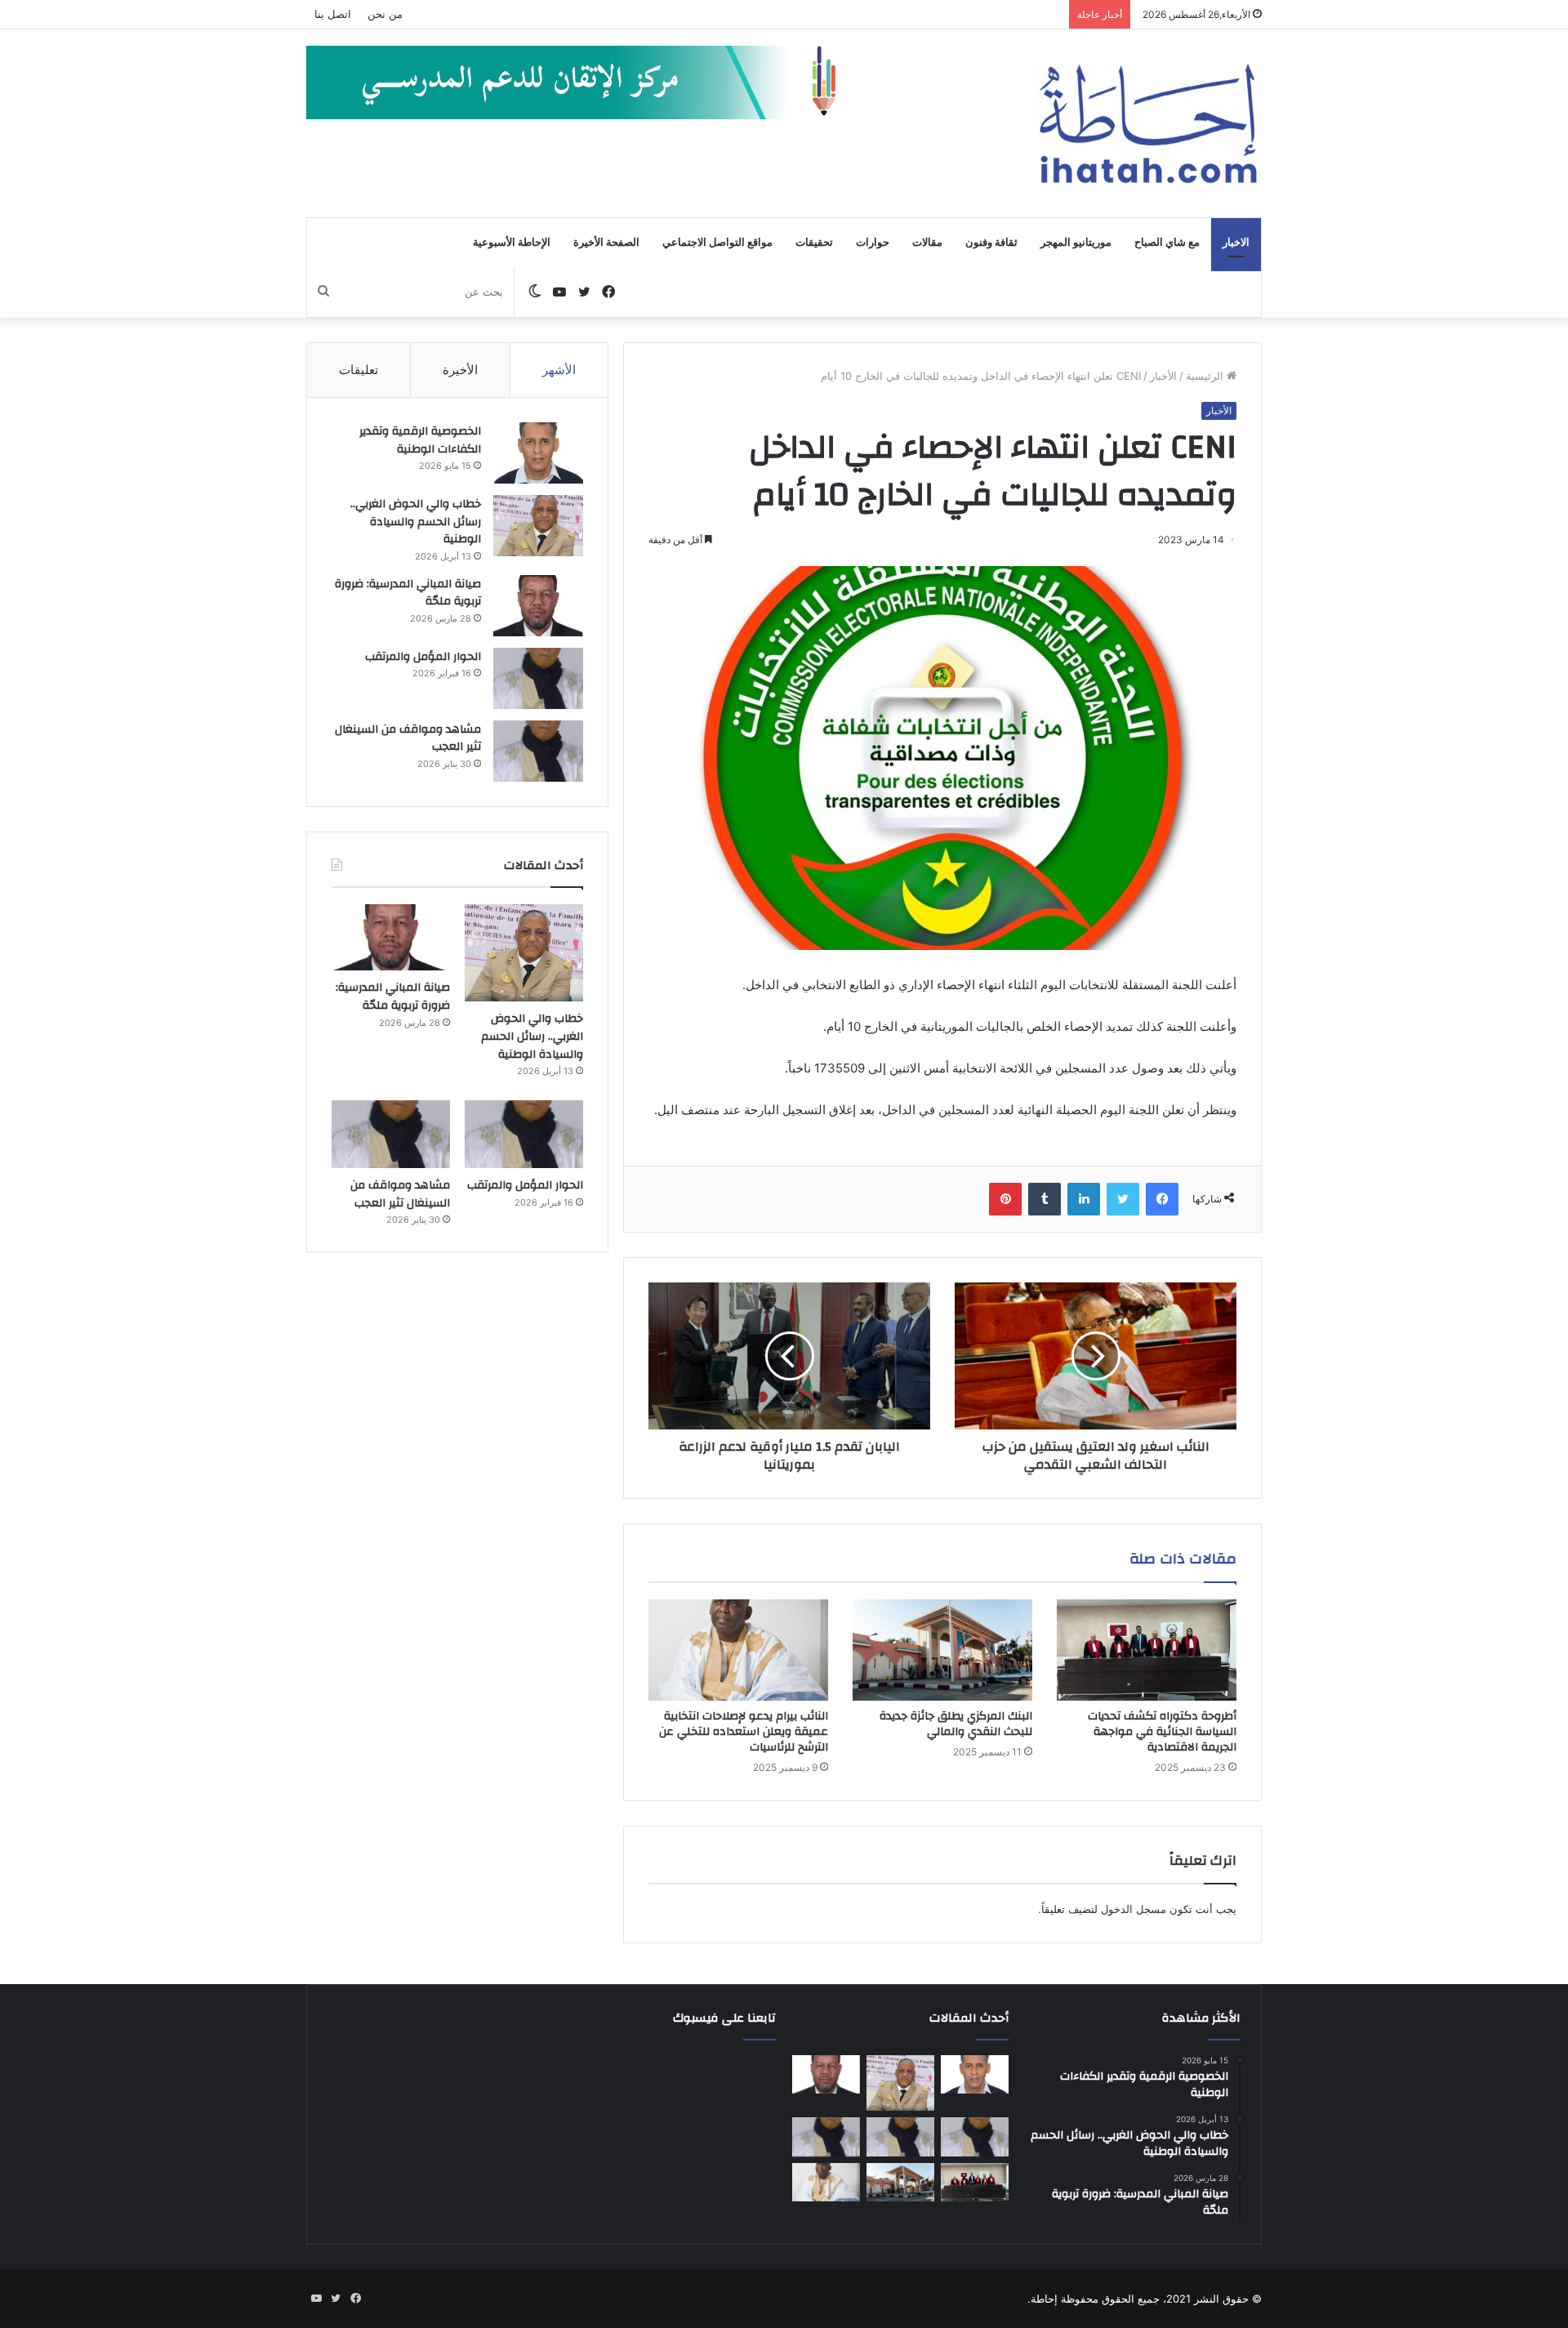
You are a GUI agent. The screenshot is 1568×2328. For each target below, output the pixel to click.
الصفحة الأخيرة (606, 243)
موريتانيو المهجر (1076, 243)
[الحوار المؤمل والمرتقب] (538, 678)
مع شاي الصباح (1167, 243)
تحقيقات (814, 243)
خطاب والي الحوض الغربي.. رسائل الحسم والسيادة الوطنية (416, 522)
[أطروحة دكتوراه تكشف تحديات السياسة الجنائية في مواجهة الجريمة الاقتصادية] (1147, 1650)
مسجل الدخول (1134, 1909)
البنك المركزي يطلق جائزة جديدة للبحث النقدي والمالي (956, 1724)
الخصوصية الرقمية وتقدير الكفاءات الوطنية (420, 440)
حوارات (873, 243)
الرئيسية (1206, 376)
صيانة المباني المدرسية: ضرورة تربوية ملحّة (408, 593)
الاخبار (1236, 243)
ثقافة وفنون (991, 243)
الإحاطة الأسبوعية (512, 243)
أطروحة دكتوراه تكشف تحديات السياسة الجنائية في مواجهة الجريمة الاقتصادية (1162, 1732)
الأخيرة (460, 370)
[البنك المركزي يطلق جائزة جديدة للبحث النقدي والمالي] (942, 1650)
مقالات (927, 243)
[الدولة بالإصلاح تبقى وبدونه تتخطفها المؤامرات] (826, 2137)
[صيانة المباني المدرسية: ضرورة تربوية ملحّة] (538, 606)
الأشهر (559, 370)
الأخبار (1163, 376)
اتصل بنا (333, 14)
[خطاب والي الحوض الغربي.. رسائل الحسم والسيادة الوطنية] (538, 526)
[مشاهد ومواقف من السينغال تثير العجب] (538, 751)
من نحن (385, 14)
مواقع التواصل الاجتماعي (717, 243)
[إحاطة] (1148, 123)
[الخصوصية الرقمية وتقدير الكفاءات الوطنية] (538, 453)
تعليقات (359, 370)
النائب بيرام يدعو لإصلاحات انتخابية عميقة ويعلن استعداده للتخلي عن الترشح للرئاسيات (744, 1732)
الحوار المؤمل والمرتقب (423, 657)
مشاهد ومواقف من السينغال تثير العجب (408, 738)
